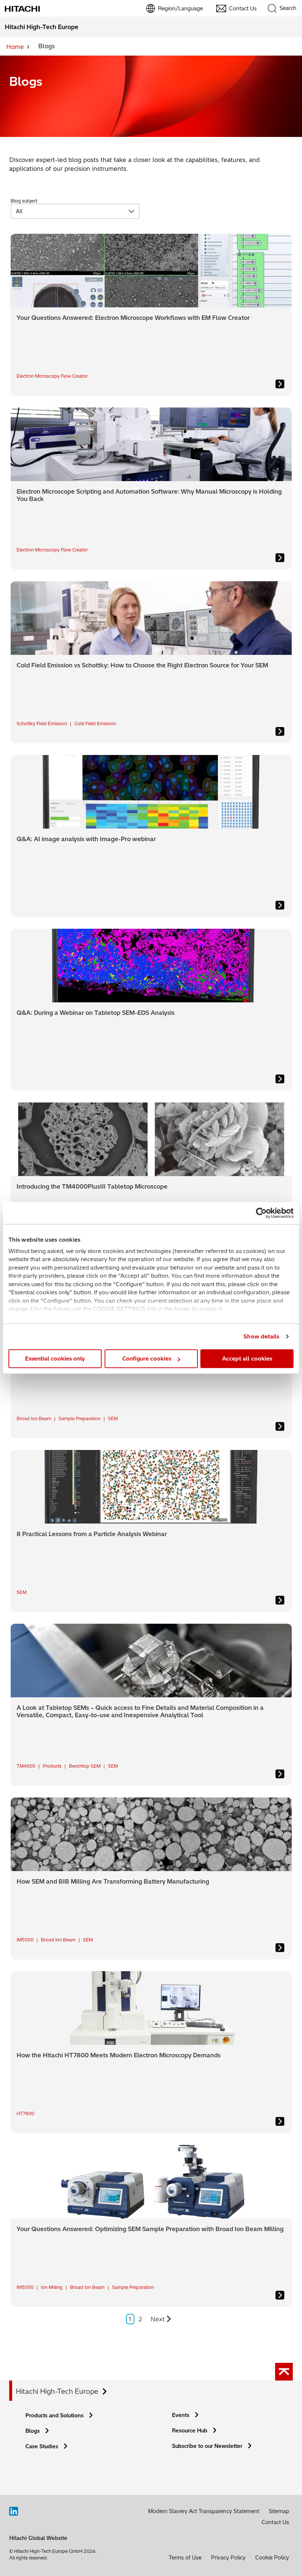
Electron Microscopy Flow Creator (52, 376)
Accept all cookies (247, 1358)
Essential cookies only (55, 1358)
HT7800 (25, 2113)
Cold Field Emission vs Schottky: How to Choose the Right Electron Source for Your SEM (142, 665)
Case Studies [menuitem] (42, 2446)
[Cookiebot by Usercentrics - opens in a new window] (261, 1213)
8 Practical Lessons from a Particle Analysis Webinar (92, 1534)
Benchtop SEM (85, 1766)
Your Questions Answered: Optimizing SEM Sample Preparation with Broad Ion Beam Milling (150, 2229)
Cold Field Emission (95, 724)
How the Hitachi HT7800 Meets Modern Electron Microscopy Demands (119, 2055)
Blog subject (24, 201)
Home (15, 47)
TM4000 (26, 1766)
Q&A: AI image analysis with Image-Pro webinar (86, 839)
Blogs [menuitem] (33, 2431)
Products (52, 1766)
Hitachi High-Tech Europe (57, 2391)
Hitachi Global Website (38, 2538)
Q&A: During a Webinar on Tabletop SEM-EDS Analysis (96, 1013)
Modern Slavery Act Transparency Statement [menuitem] (204, 2511)
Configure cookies (147, 1358)
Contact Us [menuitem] (243, 8)
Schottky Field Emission (42, 724)
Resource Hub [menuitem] (190, 2431)
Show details (261, 1336)
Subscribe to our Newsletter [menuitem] (207, 2446)
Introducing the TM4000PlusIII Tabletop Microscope (92, 1186)
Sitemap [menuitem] (279, 2511)
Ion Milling (52, 2287)
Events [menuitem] (181, 2415)
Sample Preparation (80, 1418)
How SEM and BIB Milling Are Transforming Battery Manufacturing (113, 1881)
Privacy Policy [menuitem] (228, 2558)
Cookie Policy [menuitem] (272, 2558)
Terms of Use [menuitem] (185, 2558)
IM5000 (25, 1940)
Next (158, 2319)
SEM (113, 1418)
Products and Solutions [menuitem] (55, 2416)
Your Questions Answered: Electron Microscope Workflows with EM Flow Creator (133, 318)
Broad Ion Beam (34, 1418)
